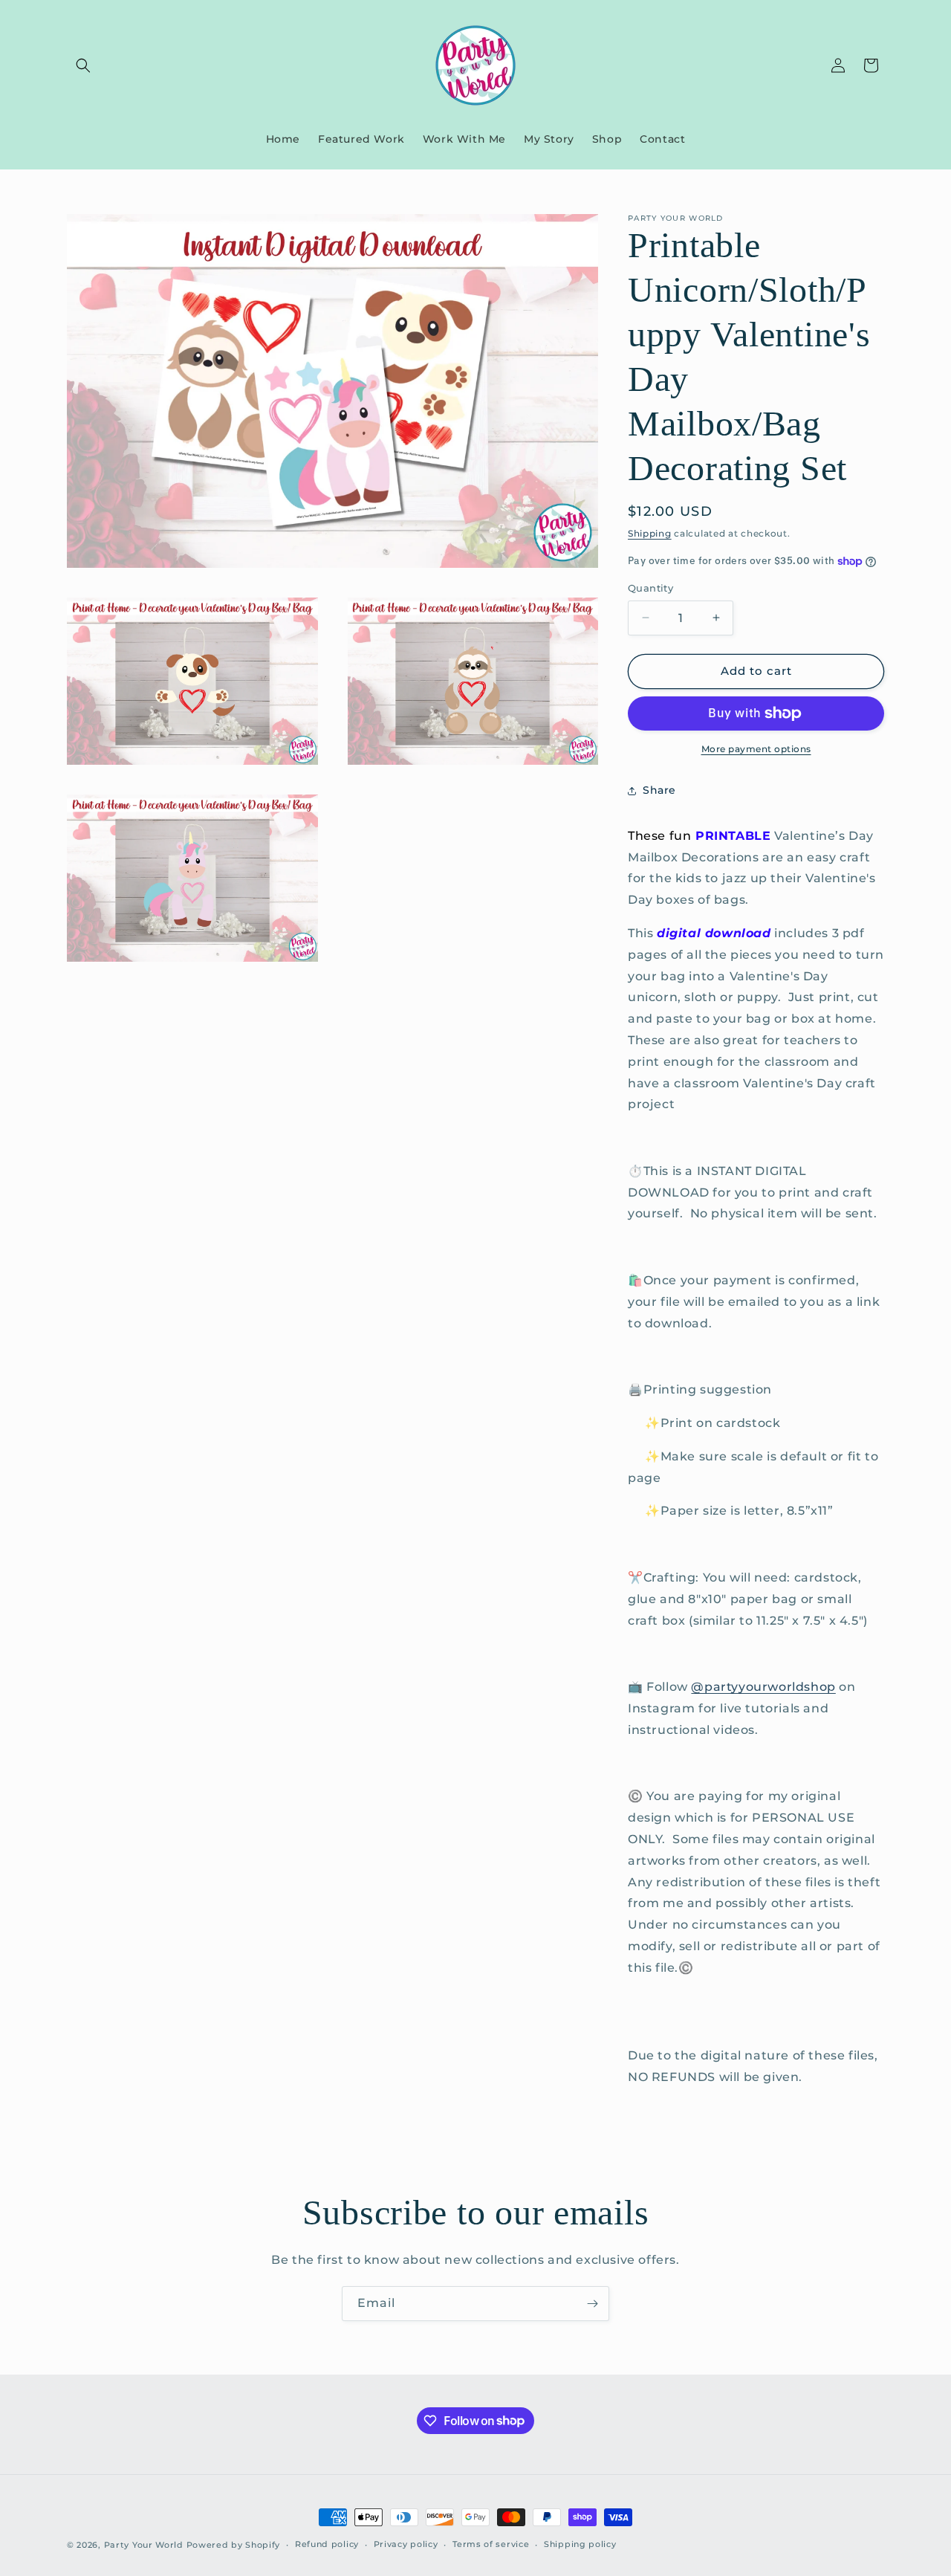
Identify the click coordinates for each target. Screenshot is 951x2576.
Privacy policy (406, 2544)
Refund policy (327, 2544)
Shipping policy (580, 2544)
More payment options (756, 749)
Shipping (650, 533)
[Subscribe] (592, 2304)
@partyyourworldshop (763, 1687)
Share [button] (659, 790)
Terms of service (491, 2544)
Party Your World (144, 2545)
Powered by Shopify (234, 2545)
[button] (83, 65)
